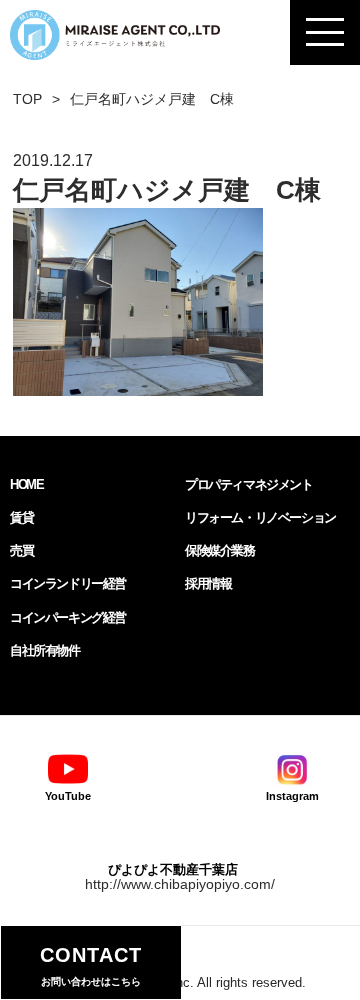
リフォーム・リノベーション (260, 517)
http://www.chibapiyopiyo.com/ (180, 884)
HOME (26, 484)
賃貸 (21, 517)
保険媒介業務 (220, 550)
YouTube (68, 796)
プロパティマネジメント (249, 484)
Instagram (292, 796)
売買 (21, 550)
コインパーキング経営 (68, 617)
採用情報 (208, 583)
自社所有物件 (45, 650)
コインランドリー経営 (68, 583)
